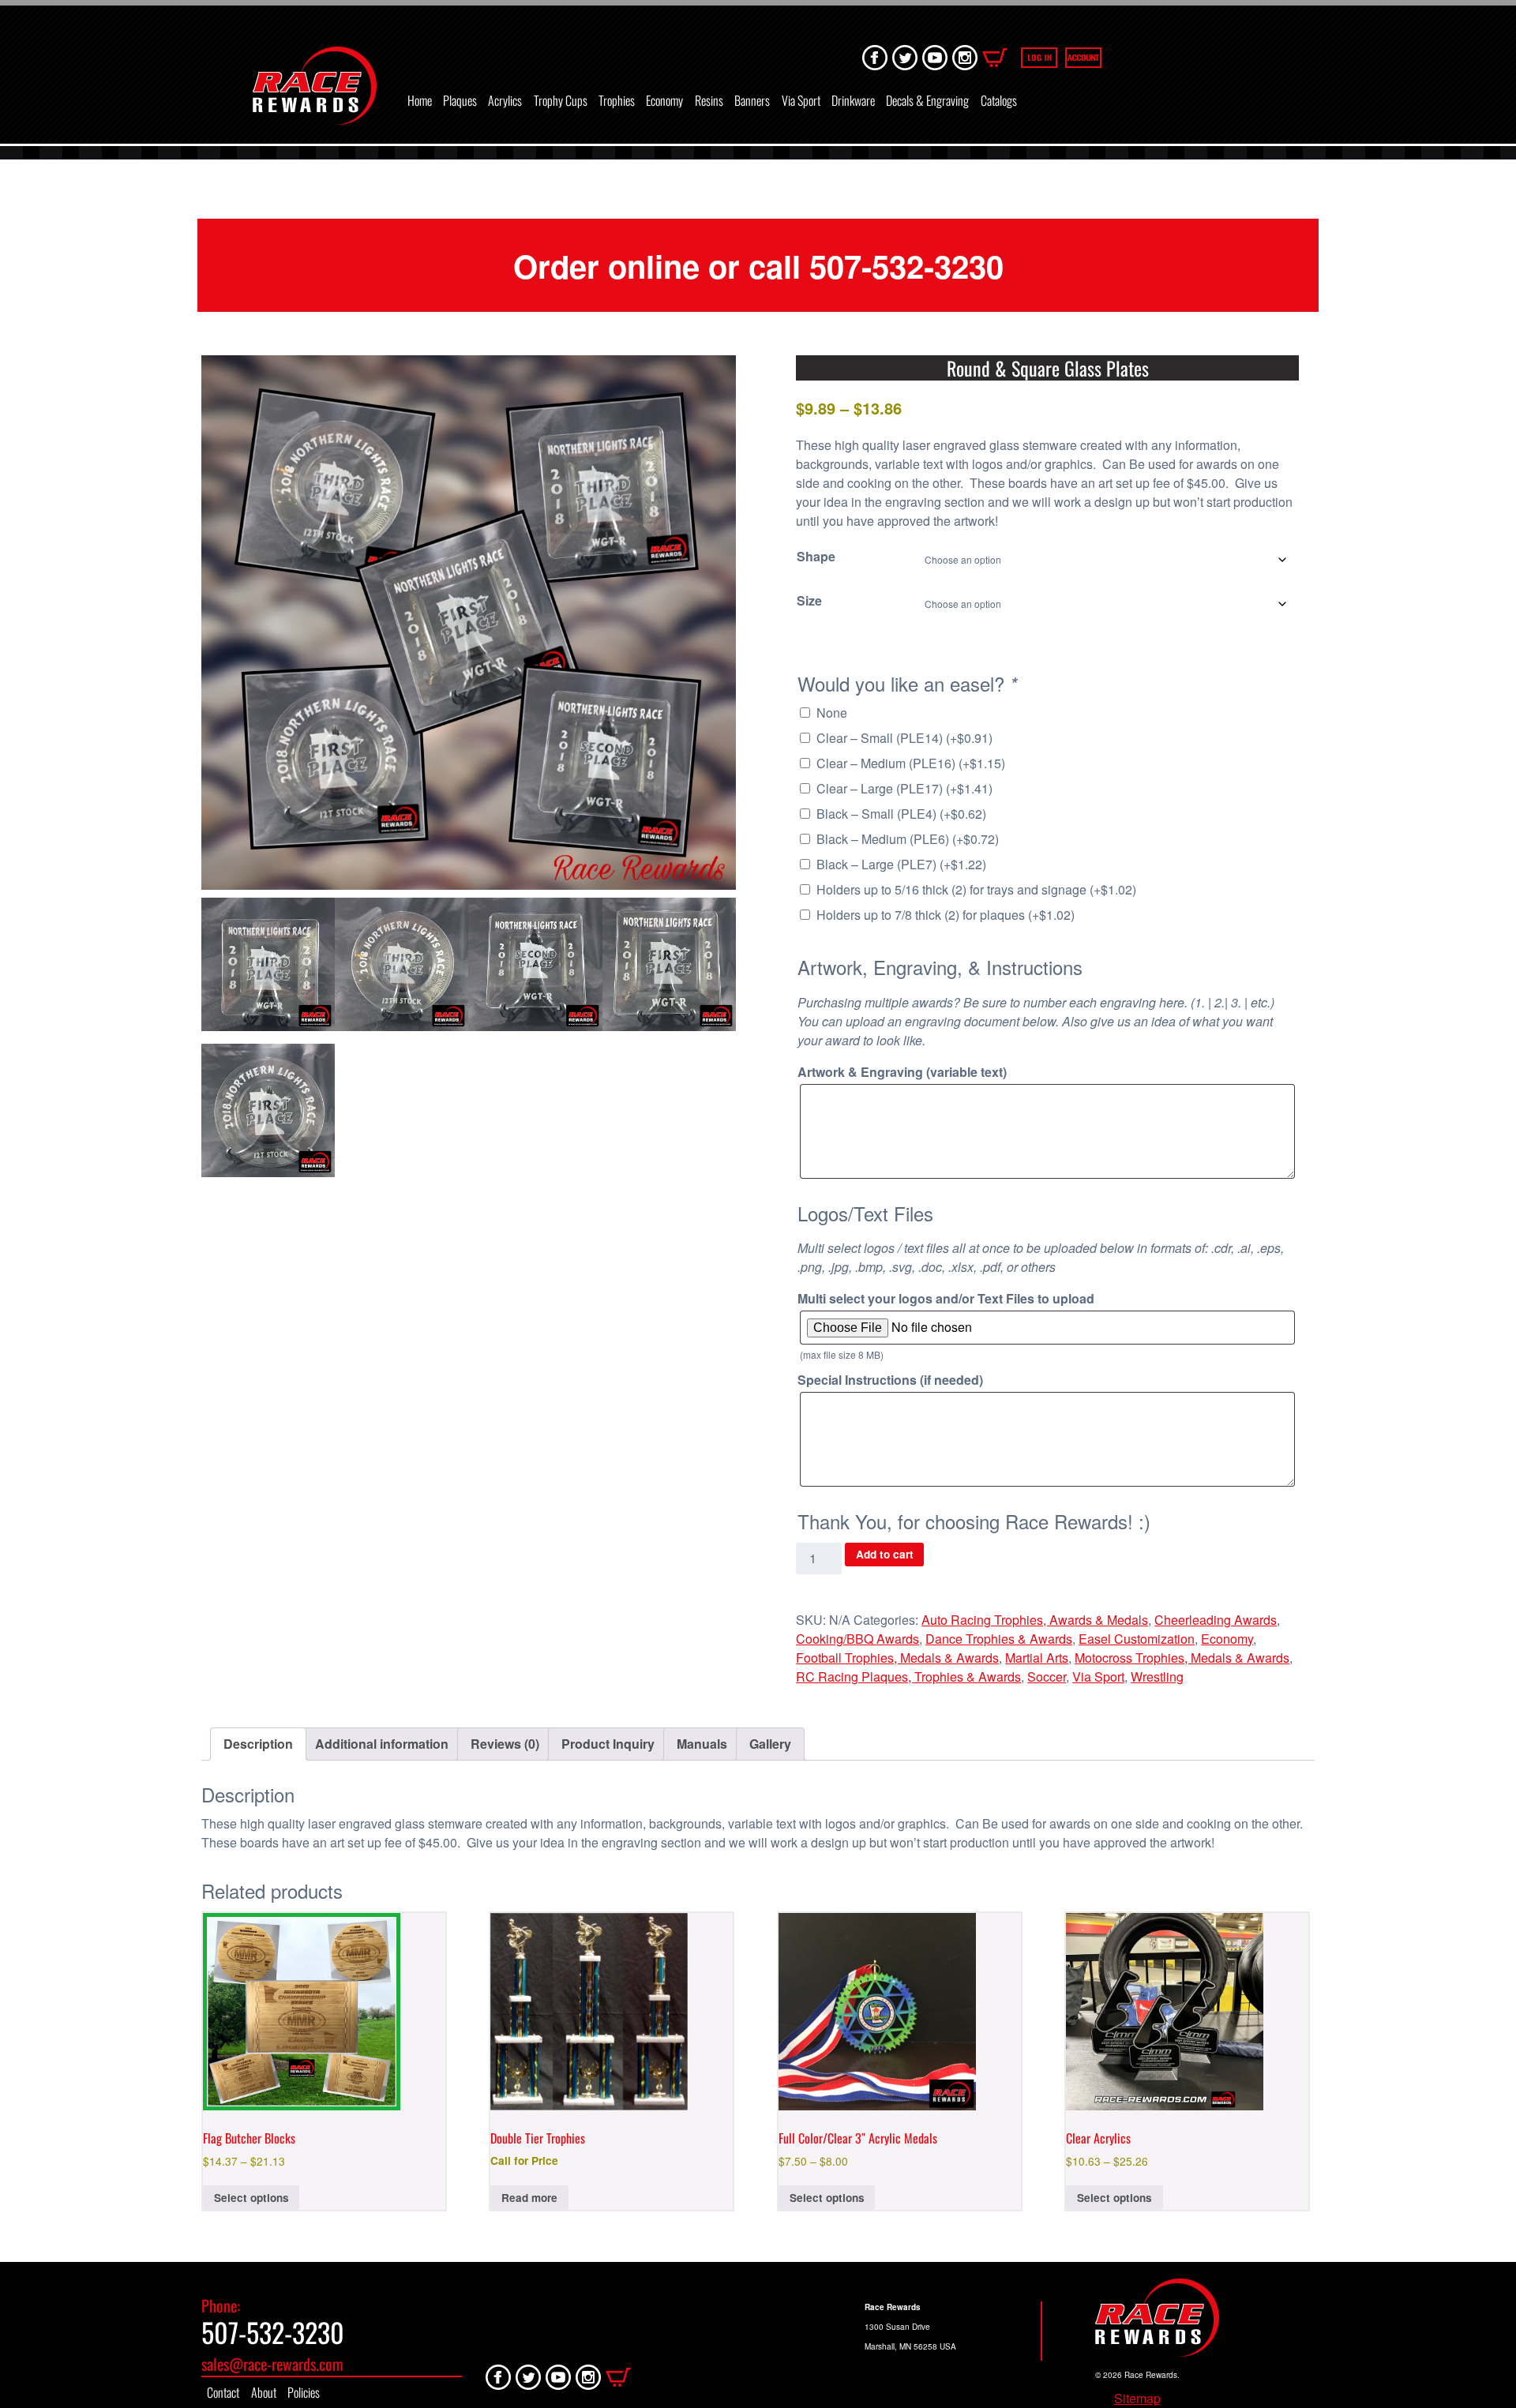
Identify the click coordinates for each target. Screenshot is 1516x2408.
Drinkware (853, 100)
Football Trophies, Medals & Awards (897, 1658)
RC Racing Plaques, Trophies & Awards (908, 1677)
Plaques (460, 100)
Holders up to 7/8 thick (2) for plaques (946, 915)
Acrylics (505, 100)
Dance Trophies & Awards (999, 1639)
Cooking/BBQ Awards (857, 1639)
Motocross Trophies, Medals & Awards (1182, 1658)
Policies (304, 2392)
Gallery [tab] (770, 1744)
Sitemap (1137, 2398)
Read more (529, 2198)
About (264, 2392)
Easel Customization (1137, 1639)
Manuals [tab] (702, 1744)
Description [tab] (258, 1744)
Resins (709, 100)
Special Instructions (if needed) (890, 1380)
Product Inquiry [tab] (608, 1744)
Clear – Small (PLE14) (904, 738)
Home (420, 100)
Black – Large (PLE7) (901, 864)
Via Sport (801, 100)
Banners (752, 100)
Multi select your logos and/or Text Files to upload (946, 1298)
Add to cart (885, 1554)
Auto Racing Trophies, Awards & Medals (1035, 1620)
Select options (251, 2198)
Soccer (1047, 1677)
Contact (223, 2392)
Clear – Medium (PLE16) (911, 763)
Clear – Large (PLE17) (904, 788)
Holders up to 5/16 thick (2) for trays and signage (976, 889)
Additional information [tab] (382, 1744)
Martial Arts (1037, 1658)
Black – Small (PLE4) (901, 814)
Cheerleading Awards (1216, 1620)
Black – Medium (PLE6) (908, 839)
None (832, 713)
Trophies (617, 100)
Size (809, 600)
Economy (664, 100)
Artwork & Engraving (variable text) (902, 1072)
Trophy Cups (561, 100)
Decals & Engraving (927, 100)
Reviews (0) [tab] (505, 1744)
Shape (816, 556)
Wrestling (1157, 1677)
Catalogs (999, 100)
